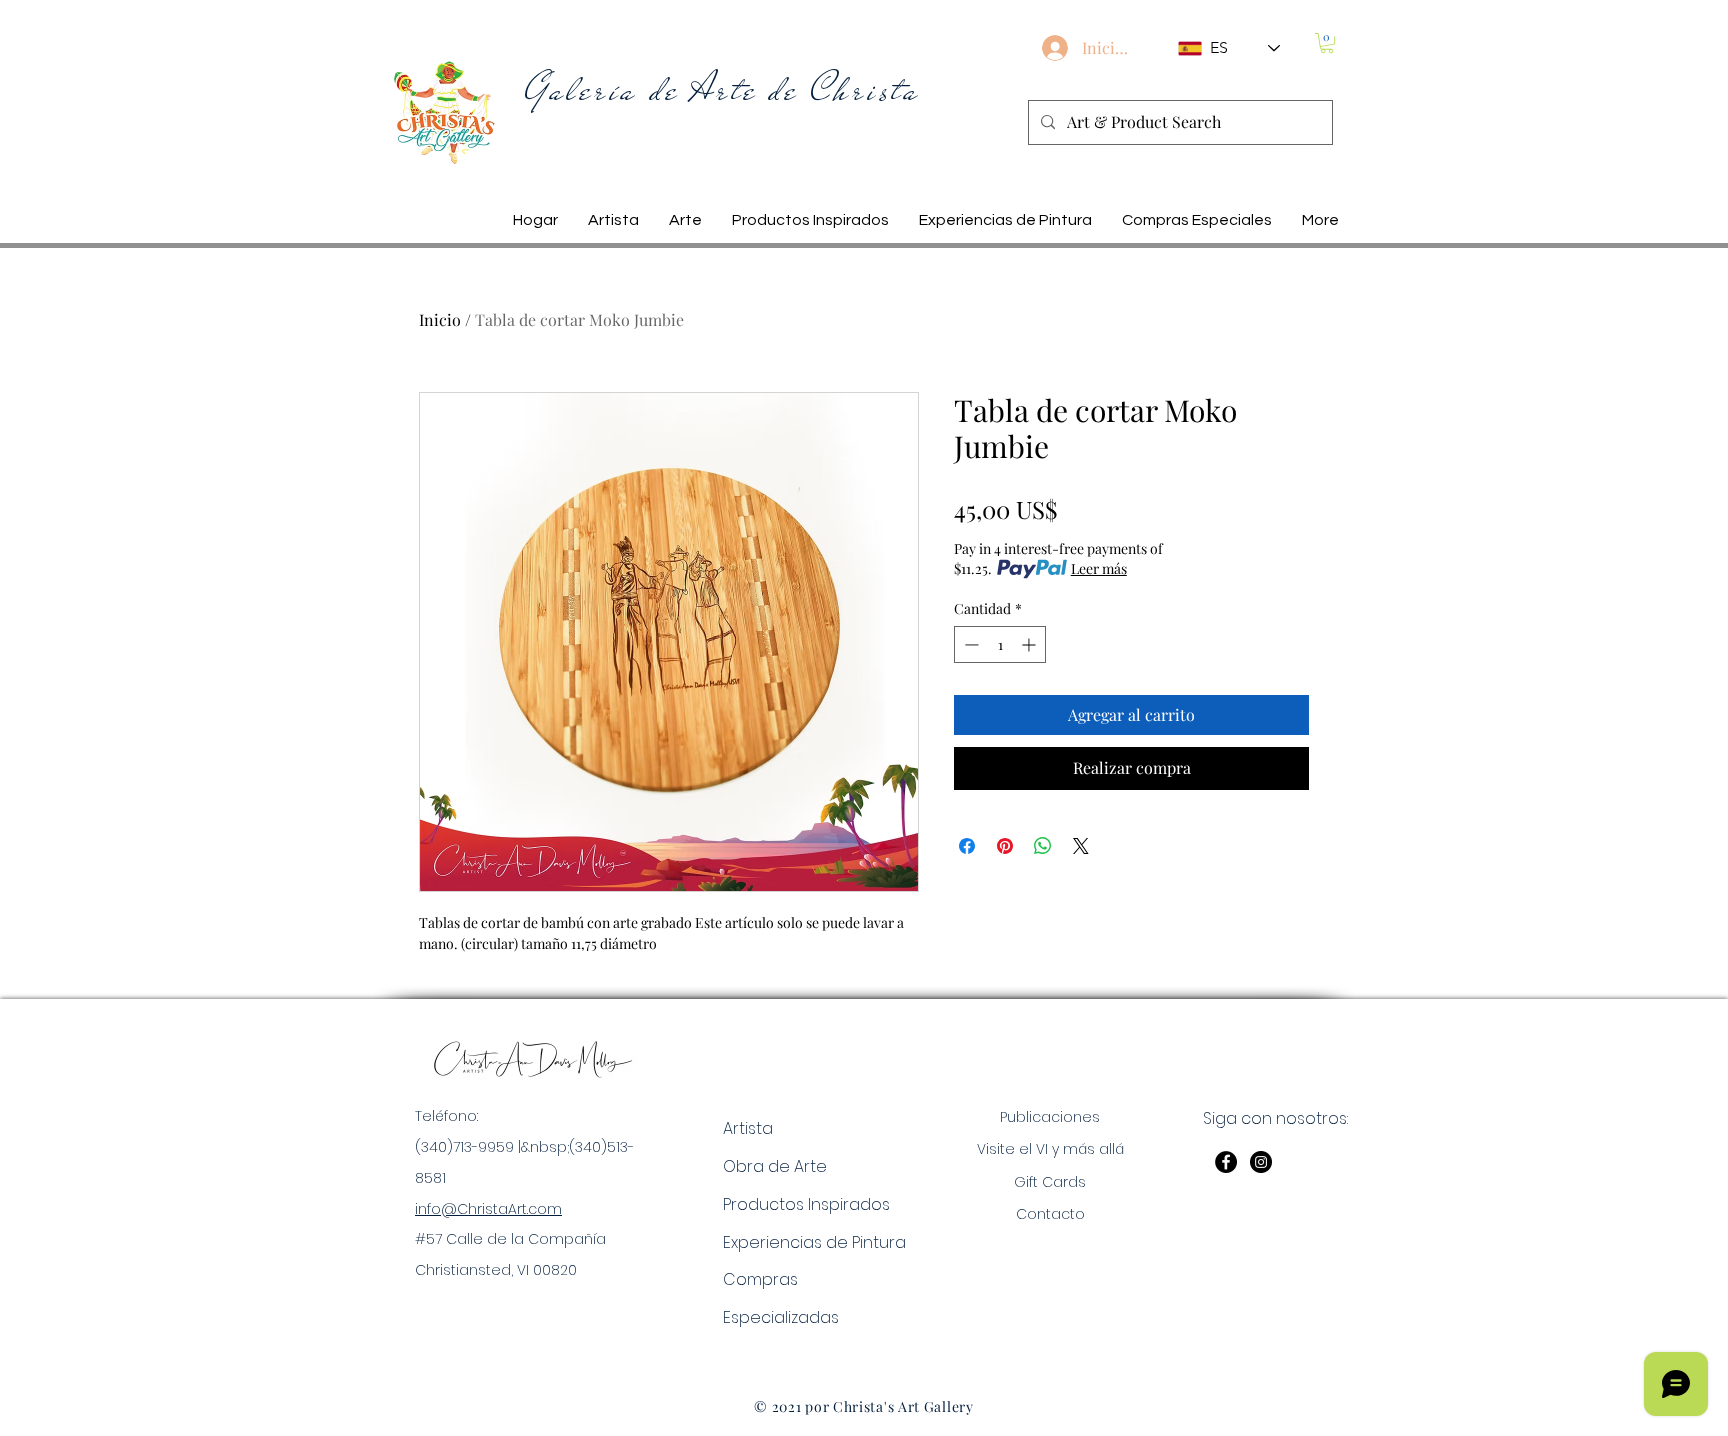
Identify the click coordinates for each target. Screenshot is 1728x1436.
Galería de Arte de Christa (723, 90)
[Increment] (1030, 644)
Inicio (440, 319)
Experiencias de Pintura (814, 1242)
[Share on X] (1081, 846)
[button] (1327, 43)
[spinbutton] (1000, 644)
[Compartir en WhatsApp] (1043, 846)
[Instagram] (1261, 1162)
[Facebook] (1226, 1162)
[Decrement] (969, 644)
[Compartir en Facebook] (967, 846)
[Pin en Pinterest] (1005, 846)
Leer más (1099, 568)
